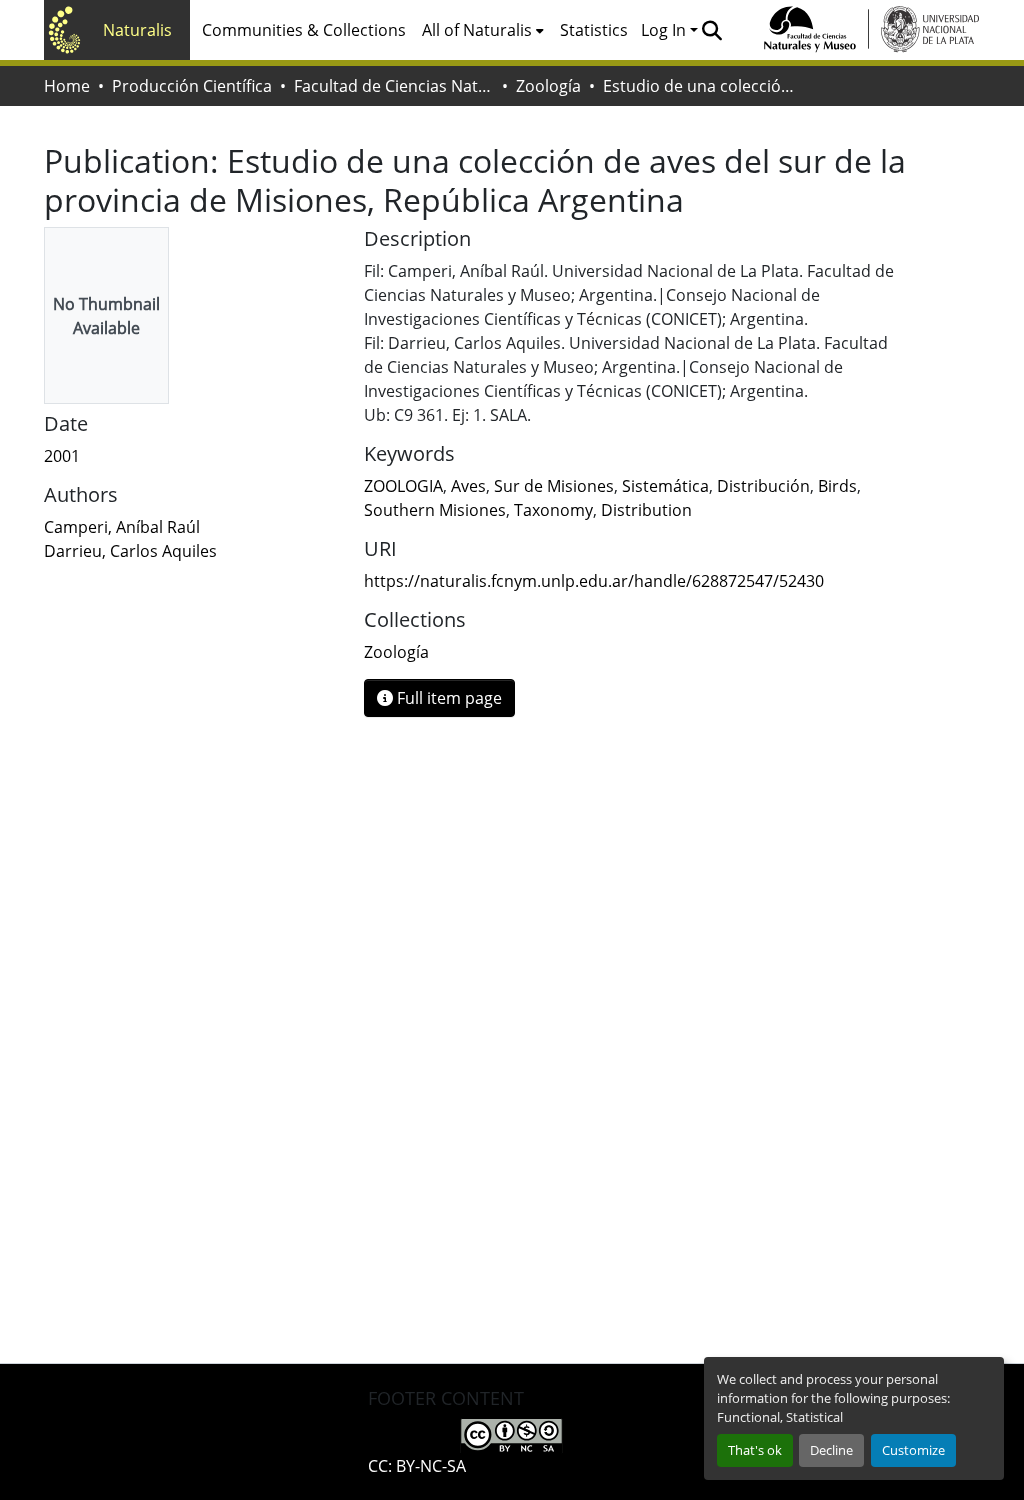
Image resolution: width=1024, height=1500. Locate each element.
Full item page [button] (447, 698)
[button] (711, 30)
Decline (831, 1450)
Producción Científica (192, 86)
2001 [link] (62, 456)
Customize (913, 1450)
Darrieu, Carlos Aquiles (130, 551)
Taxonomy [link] (553, 510)
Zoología (548, 86)
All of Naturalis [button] (477, 30)
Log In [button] (665, 30)
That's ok (755, 1450)
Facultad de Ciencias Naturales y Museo (394, 86)
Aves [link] (468, 486)
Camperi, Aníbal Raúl (122, 527)
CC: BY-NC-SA (417, 1466)
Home (67, 86)
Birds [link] (837, 486)
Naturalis (137, 30)
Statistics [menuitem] (594, 30)
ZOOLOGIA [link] (403, 486)
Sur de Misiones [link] (554, 486)
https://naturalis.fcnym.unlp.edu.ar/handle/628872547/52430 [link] (594, 581)
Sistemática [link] (665, 486)
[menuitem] (483, 30)
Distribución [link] (763, 486)
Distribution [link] (646, 510)
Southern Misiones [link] (435, 510)
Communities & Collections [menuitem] (304, 30)
